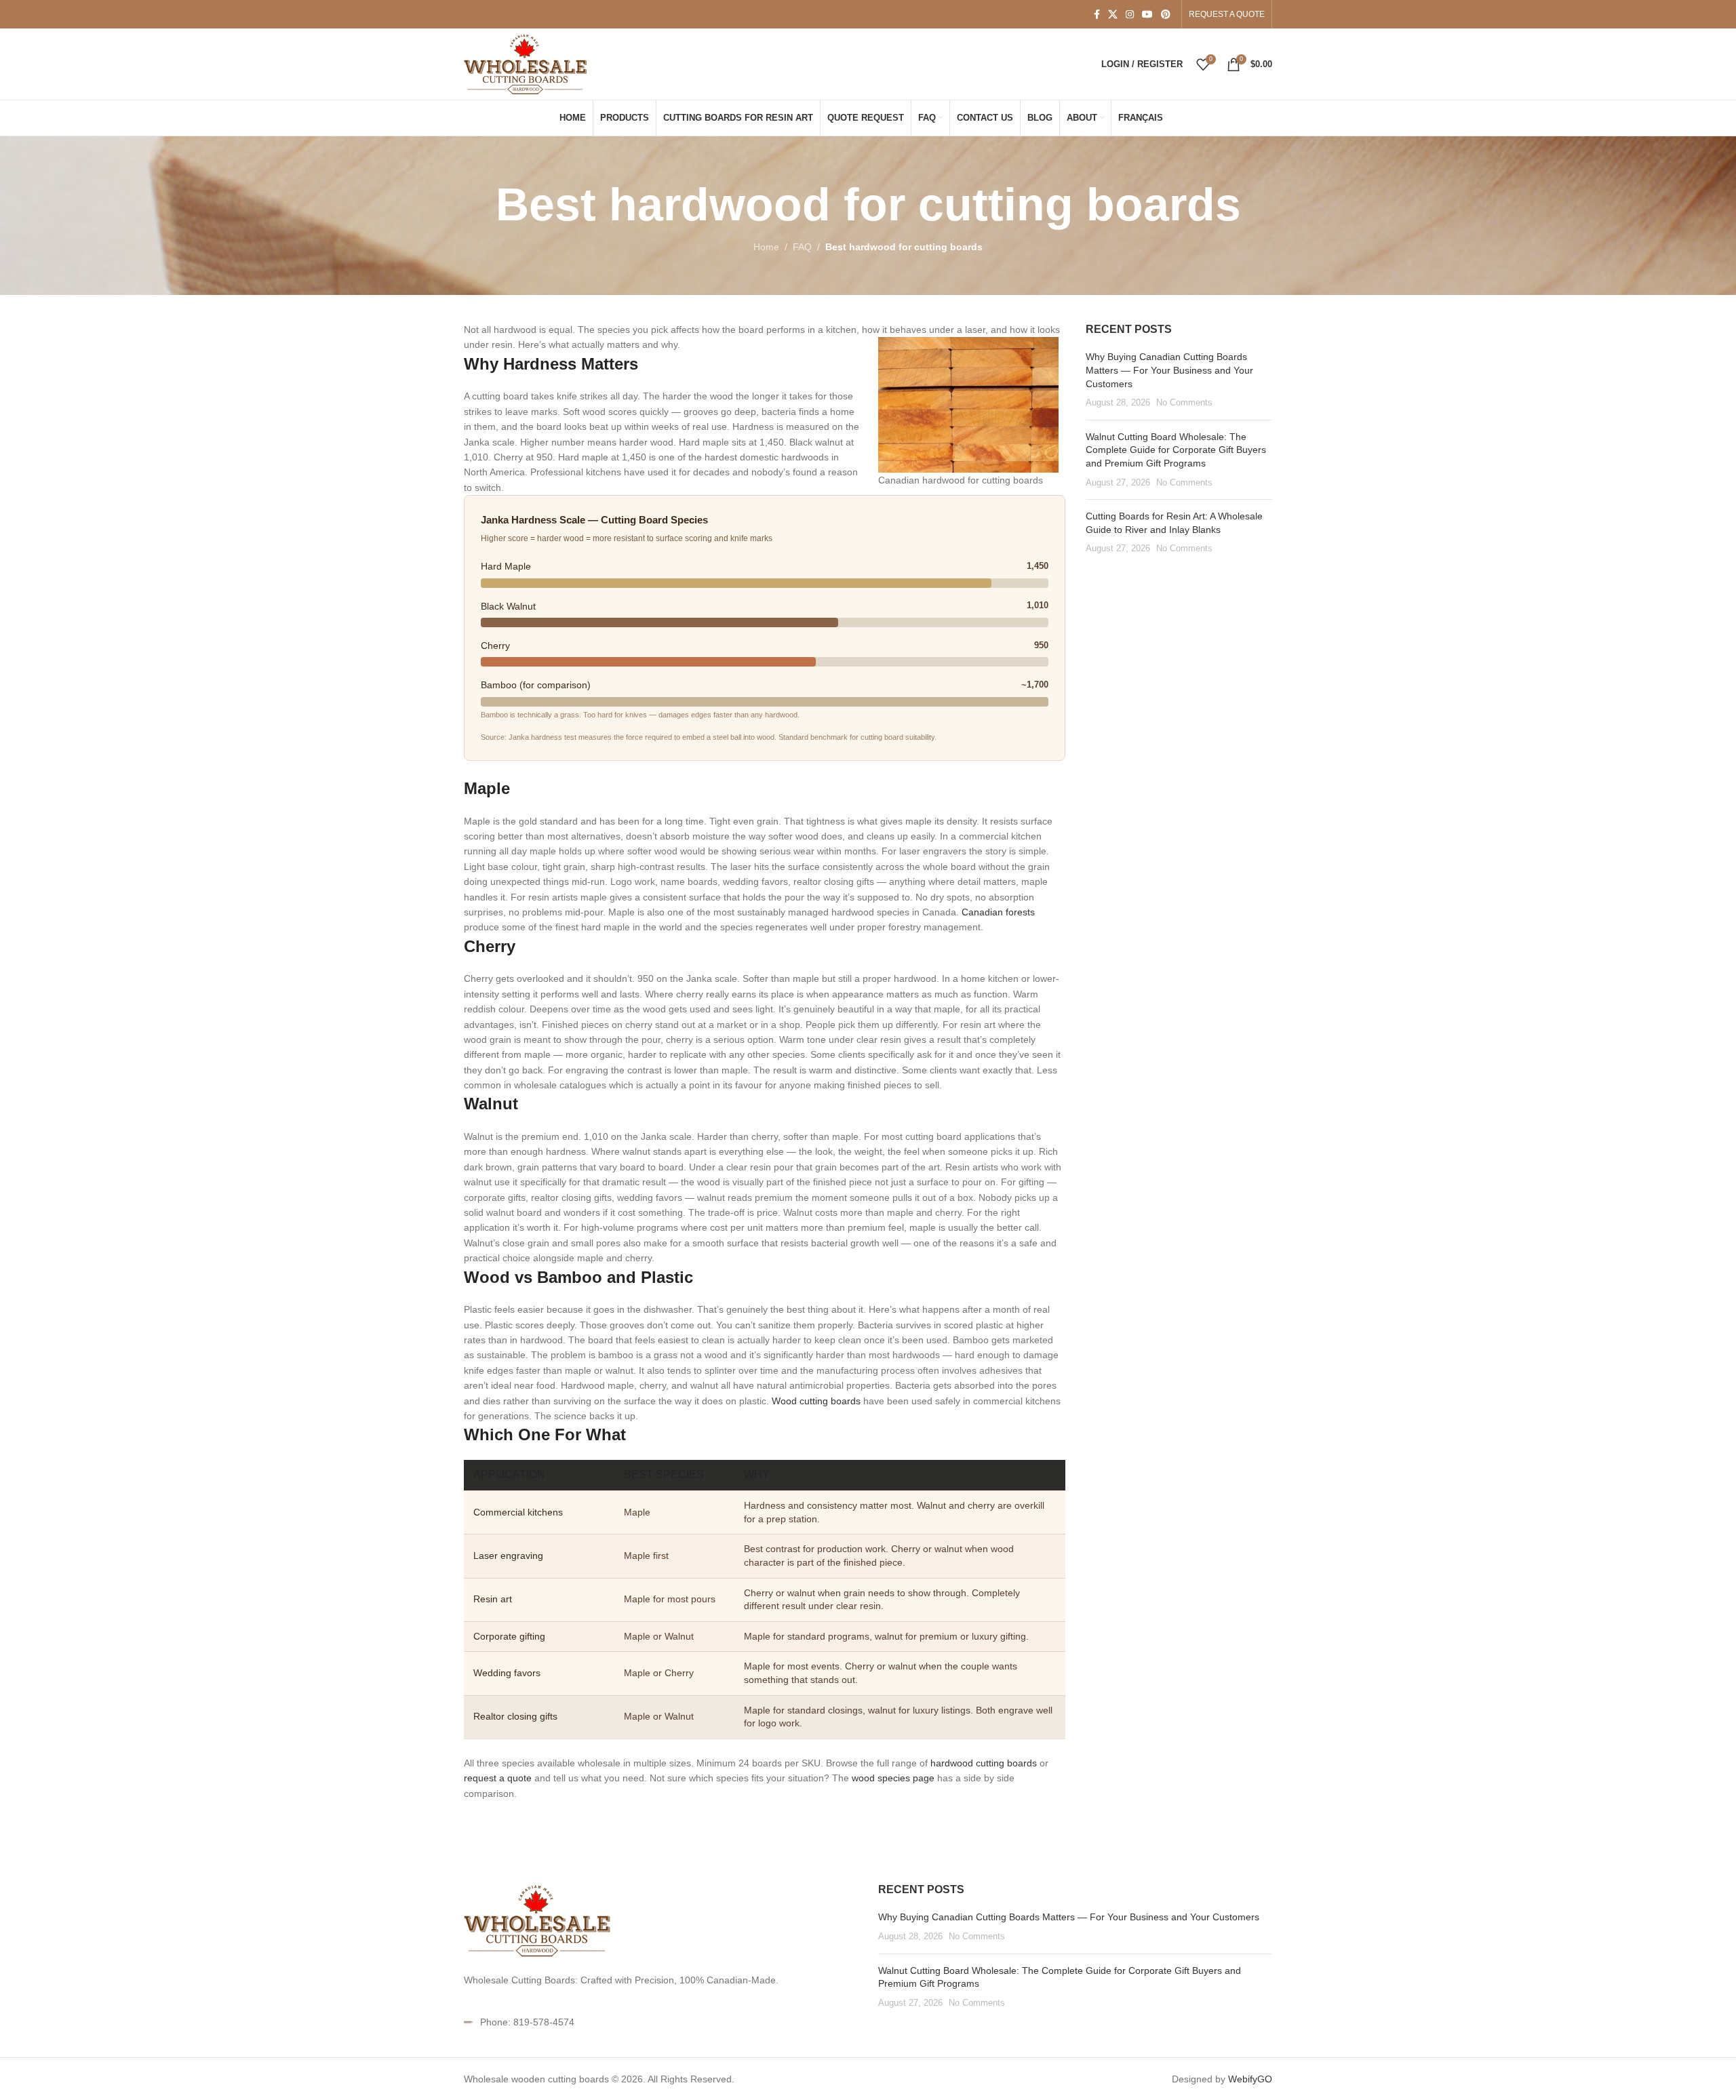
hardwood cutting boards (984, 1763)
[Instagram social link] (1130, 15)
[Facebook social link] (1097, 15)
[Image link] (538, 1920)
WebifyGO (1250, 2079)
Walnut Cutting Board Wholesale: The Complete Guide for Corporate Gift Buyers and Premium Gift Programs (1176, 450)
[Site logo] (527, 63)
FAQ (802, 247)
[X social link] (1113, 15)
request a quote (498, 1778)
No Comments (1184, 403)
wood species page (893, 1778)
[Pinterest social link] (1166, 15)
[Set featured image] (968, 404)
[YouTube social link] (1147, 15)
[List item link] (661, 2022)
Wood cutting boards (816, 1401)
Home (766, 247)
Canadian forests (998, 912)
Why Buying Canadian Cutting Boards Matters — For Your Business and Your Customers (1169, 370)
